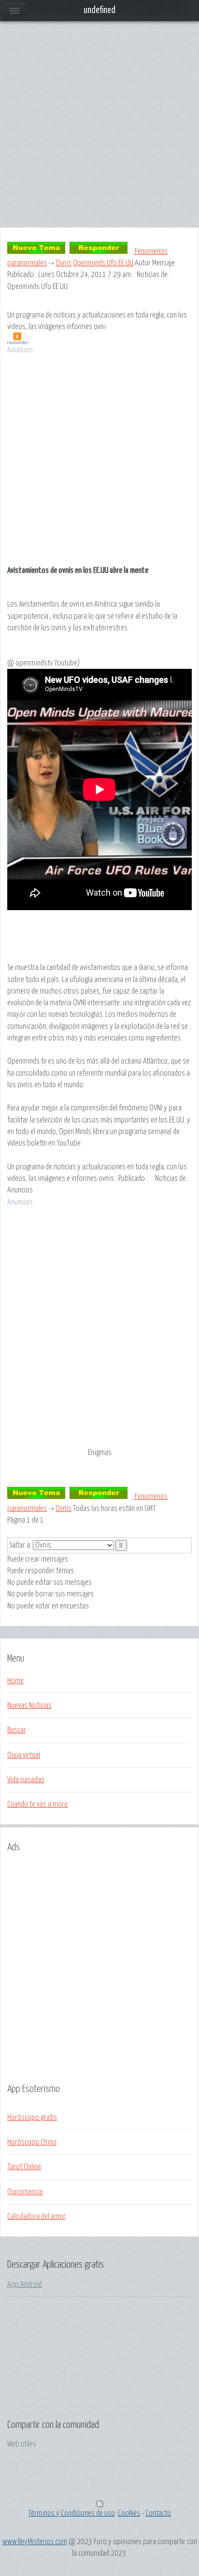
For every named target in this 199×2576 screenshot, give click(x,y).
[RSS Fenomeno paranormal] (100, 2505)
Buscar (17, 1730)
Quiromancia (25, 2192)
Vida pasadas (26, 1780)
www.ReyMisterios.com (35, 2542)
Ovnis (64, 263)
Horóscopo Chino (32, 2142)
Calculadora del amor (36, 2216)
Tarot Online (24, 2167)
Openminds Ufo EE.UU (103, 263)
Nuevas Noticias (29, 1705)
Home (15, 1681)
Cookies (129, 2513)
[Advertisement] (99, 128)
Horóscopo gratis (32, 2118)
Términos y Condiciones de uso (71, 2513)
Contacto (158, 2513)
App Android (25, 2285)
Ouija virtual (24, 1755)
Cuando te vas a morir (38, 1804)
